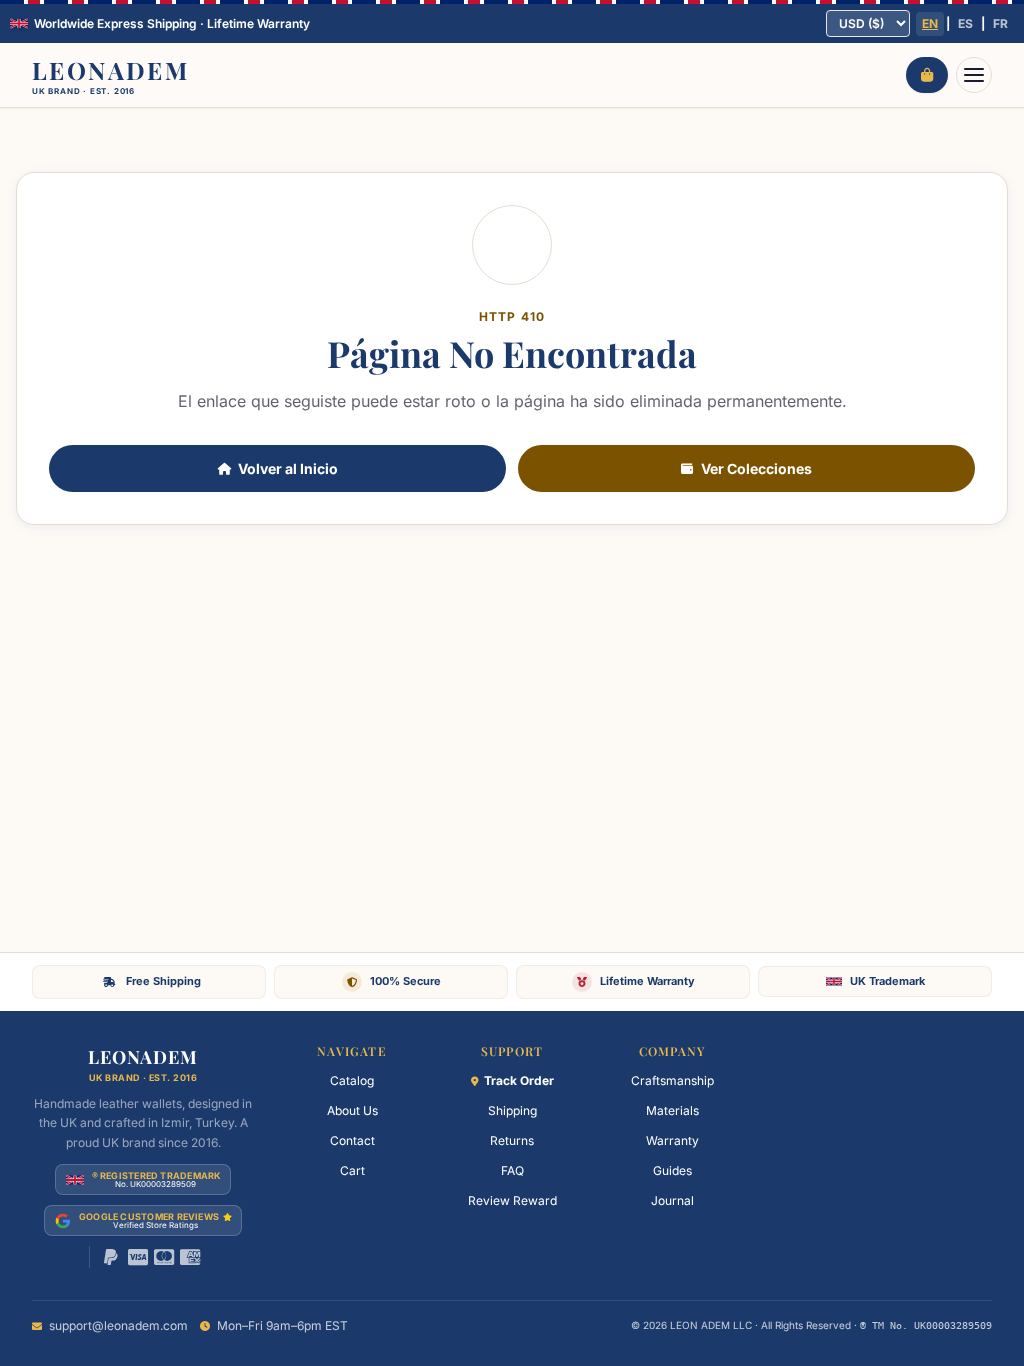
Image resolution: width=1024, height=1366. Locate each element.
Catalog (352, 1080)
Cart (352, 1170)
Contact (352, 1140)
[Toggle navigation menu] (974, 75)
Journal (672, 1200)
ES (965, 23)
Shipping (512, 1110)
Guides (672, 1170)
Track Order (519, 1080)
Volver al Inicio (288, 468)
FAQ (512, 1170)
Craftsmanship (672, 1080)
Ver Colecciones (756, 468)
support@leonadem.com (118, 1325)
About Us (352, 1110)
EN (930, 23)
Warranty (672, 1140)
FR (1000, 23)
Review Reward (512, 1200)
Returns (512, 1140)
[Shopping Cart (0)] (927, 75)
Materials (672, 1110)
